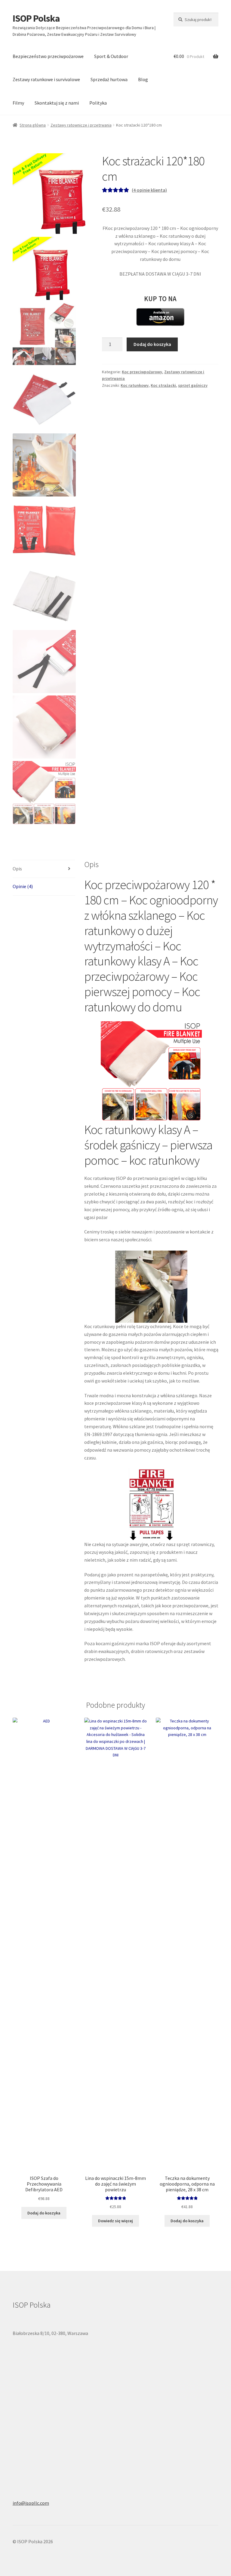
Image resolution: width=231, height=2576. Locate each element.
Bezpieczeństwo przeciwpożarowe (48, 56)
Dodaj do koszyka (152, 344)
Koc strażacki (163, 385)
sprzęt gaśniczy (193, 385)
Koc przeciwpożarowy (142, 372)
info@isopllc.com (31, 2503)
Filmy (18, 103)
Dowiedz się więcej (115, 2221)
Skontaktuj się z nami (57, 103)
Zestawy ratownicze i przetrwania (81, 125)
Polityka (98, 103)
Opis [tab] (17, 869)
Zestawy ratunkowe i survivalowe (46, 79)
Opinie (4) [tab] (23, 886)
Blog (143, 79)
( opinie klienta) (149, 190)
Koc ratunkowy (135, 385)
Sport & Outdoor (111, 56)
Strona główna (33, 125)
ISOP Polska (36, 18)
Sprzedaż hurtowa (109, 79)
